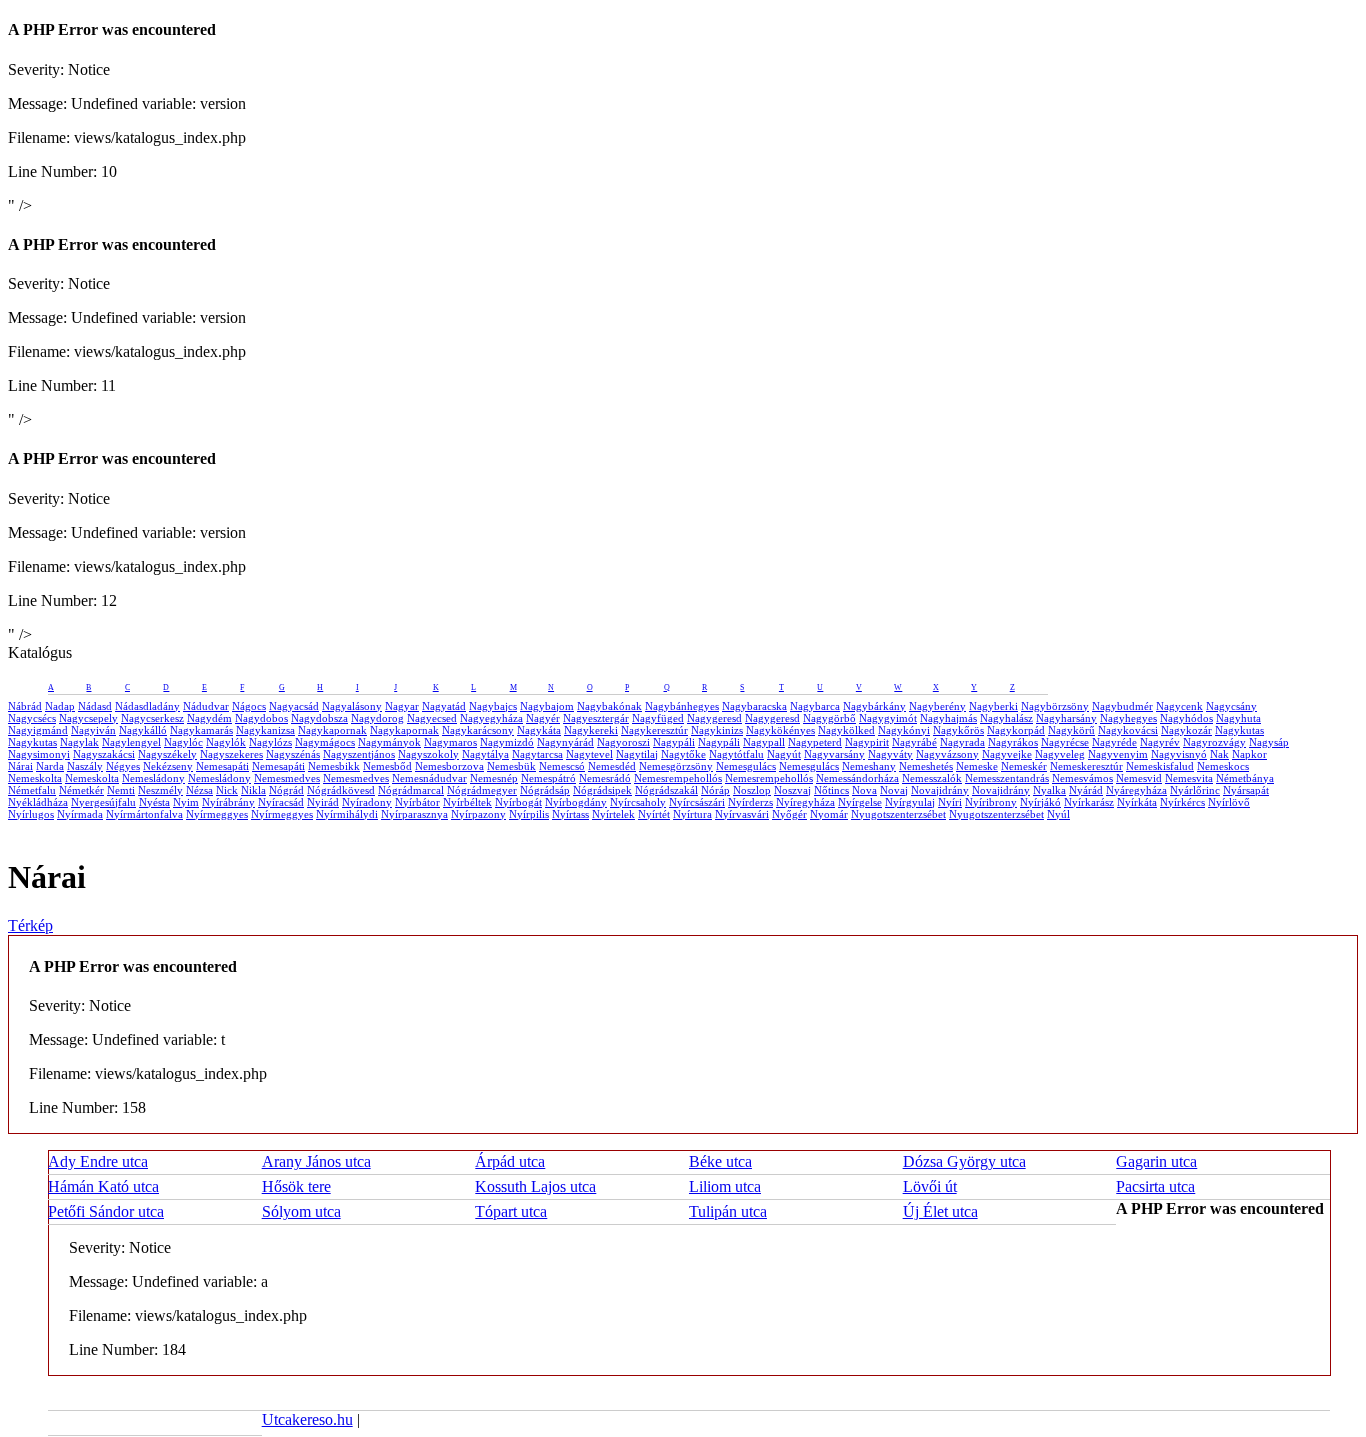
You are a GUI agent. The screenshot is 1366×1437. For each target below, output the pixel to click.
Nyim (186, 802)
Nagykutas (1239, 730)
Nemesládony (153, 778)
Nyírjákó (1040, 802)
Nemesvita (1189, 778)
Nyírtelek (613, 814)
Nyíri (950, 802)
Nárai (20, 766)
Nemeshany (869, 766)
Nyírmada (80, 814)
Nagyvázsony (947, 754)
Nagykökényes (780, 730)
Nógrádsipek (602, 790)
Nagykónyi (904, 730)
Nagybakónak (609, 706)
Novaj (894, 790)
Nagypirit (867, 742)
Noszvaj (792, 790)
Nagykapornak (332, 730)
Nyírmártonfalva (144, 814)
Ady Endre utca (98, 1161)
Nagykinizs (717, 730)
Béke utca (720, 1161)
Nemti (121, 790)
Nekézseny (168, 766)
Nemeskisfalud (1160, 766)
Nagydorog (377, 718)
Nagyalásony (352, 706)
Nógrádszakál (666, 790)
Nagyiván (93, 730)
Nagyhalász (1006, 718)
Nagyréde (1114, 742)
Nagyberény (937, 706)
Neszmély (160, 790)
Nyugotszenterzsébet (898, 814)
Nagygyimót (888, 718)
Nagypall (764, 742)
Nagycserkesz (152, 718)
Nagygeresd (714, 718)
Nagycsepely (88, 718)
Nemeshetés (926, 766)
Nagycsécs (32, 718)
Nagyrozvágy (1214, 742)
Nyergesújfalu (103, 802)
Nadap (60, 706)
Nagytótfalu (736, 754)
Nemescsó (562, 766)
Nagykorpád (1016, 730)
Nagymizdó (507, 742)
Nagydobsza (319, 718)
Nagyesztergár (596, 718)
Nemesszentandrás (1007, 778)
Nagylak (79, 742)
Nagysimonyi (39, 754)
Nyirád (323, 802)
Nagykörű (1071, 730)
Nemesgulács (746, 766)
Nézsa (199, 790)
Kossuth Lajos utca (535, 1186)
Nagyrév (1160, 742)
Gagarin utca (1156, 1161)
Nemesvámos (1082, 778)
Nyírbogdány (576, 802)
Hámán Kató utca (103, 1186)
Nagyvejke (1007, 754)
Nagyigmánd (38, 730)
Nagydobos (261, 718)
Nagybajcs (493, 706)
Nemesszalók (932, 778)
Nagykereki (591, 730)
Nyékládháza (38, 802)
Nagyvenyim (1118, 754)
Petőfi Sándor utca (106, 1211)
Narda (50, 766)
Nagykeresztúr (654, 730)
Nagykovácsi (1128, 730)
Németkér (81, 790)
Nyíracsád (281, 802)
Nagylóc (183, 742)
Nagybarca (815, 706)
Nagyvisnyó (1179, 754)
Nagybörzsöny (1055, 706)
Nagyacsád (294, 706)
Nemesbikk (334, 766)
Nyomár (829, 814)
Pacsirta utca (1155, 1186)
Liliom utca (725, 1186)
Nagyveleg (1060, 754)
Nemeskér (1024, 766)
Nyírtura (692, 814)
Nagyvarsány (834, 754)
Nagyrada (962, 742)
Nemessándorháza (857, 778)
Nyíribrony (991, 802)
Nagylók (226, 742)
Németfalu (32, 790)
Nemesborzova (449, 766)
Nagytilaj (637, 754)
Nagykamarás (201, 730)
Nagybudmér (1122, 706)
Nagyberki (993, 706)
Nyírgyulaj (910, 802)
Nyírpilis (529, 814)
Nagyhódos (1186, 718)
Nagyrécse (1065, 742)
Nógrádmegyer (482, 790)
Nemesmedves (287, 778)
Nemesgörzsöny (676, 766)
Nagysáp (1269, 742)
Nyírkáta (1137, 802)
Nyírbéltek (467, 802)
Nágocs (249, 706)
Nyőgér (789, 814)
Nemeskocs (1223, 766)
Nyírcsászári (697, 802)
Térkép (30, 925)
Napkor (1249, 754)
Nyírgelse (860, 802)
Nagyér (543, 718)
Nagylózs (270, 742)
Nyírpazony (478, 814)
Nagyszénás (293, 754)
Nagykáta (539, 730)
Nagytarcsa (537, 754)
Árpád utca (510, 1161)
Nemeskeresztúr (1086, 766)
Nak (1219, 754)
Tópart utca (511, 1211)
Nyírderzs (750, 802)
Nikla (253, 790)
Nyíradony (367, 802)
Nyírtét (654, 814)
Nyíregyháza (805, 802)
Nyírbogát (518, 802)
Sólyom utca (301, 1211)
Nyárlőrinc (1195, 790)
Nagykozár (1186, 730)
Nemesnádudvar (429, 778)
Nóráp (715, 790)
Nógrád (286, 790)
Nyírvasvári (742, 814)
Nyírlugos (31, 814)
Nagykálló (143, 730)
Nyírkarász (1089, 802)
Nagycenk (1179, 706)
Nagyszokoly (428, 754)
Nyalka (1049, 790)
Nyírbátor (417, 802)
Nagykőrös (958, 730)
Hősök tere (296, 1186)
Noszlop (752, 790)
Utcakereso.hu (307, 1419)
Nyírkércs (1182, 802)
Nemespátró (548, 778)
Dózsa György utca (964, 1161)
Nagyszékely (167, 754)
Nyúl (1058, 814)
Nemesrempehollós (678, 778)
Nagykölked (846, 730)
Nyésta (154, 802)
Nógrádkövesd (341, 790)
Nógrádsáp (545, 790)
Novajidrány (940, 790)
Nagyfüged (658, 718)
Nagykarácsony (478, 730)
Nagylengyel (131, 742)
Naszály (85, 766)
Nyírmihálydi (347, 814)
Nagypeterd (815, 742)
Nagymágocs (325, 742)
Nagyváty (890, 754)
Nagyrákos (1013, 742)
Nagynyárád (565, 742)
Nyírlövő (1229, 802)
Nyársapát (1246, 790)
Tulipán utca (728, 1211)
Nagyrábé (914, 742)
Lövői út (930, 1186)
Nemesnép (494, 778)
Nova (864, 790)
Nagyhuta (1238, 718)
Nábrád (25, 706)
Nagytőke (683, 754)
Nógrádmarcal (411, 790)
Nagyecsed (432, 718)
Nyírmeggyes (217, 814)
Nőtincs (831, 790)
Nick (227, 790)
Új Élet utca (940, 1211)
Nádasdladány (147, 706)
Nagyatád (444, 706)
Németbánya (1245, 778)
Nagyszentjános (359, 754)
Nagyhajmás (948, 718)
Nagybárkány (874, 706)
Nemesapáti (222, 766)
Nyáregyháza (1136, 790)
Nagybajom (547, 706)
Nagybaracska (754, 706)
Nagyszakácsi (104, 754)
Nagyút (784, 754)
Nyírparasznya (414, 814)
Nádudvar (206, 706)
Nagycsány (1231, 706)
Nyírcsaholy (638, 802)
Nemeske (977, 766)
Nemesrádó (605, 778)
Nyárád (1086, 790)
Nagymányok (389, 742)
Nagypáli (674, 742)
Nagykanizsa (265, 730)
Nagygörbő (829, 718)
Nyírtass (570, 814)
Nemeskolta (35, 778)
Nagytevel (589, 754)
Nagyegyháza (491, 718)
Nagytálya (485, 754)
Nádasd (95, 706)
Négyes (123, 766)
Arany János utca (316, 1161)
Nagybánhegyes (682, 706)
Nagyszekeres (231, 754)
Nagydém (209, 718)
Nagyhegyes (1128, 718)
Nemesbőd (387, 766)
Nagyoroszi (623, 742)
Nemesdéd (612, 766)
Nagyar (402, 706)
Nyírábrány (228, 802)
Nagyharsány (1066, 718)
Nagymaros (450, 742)
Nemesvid (1139, 778)
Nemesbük (511, 766)
